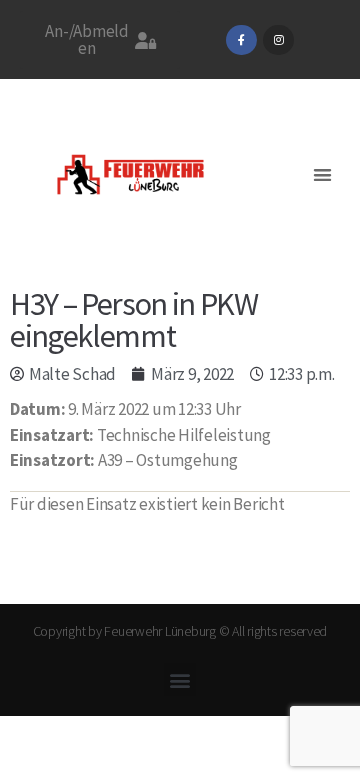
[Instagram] (278, 40)
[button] (323, 174)
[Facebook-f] (241, 40)
